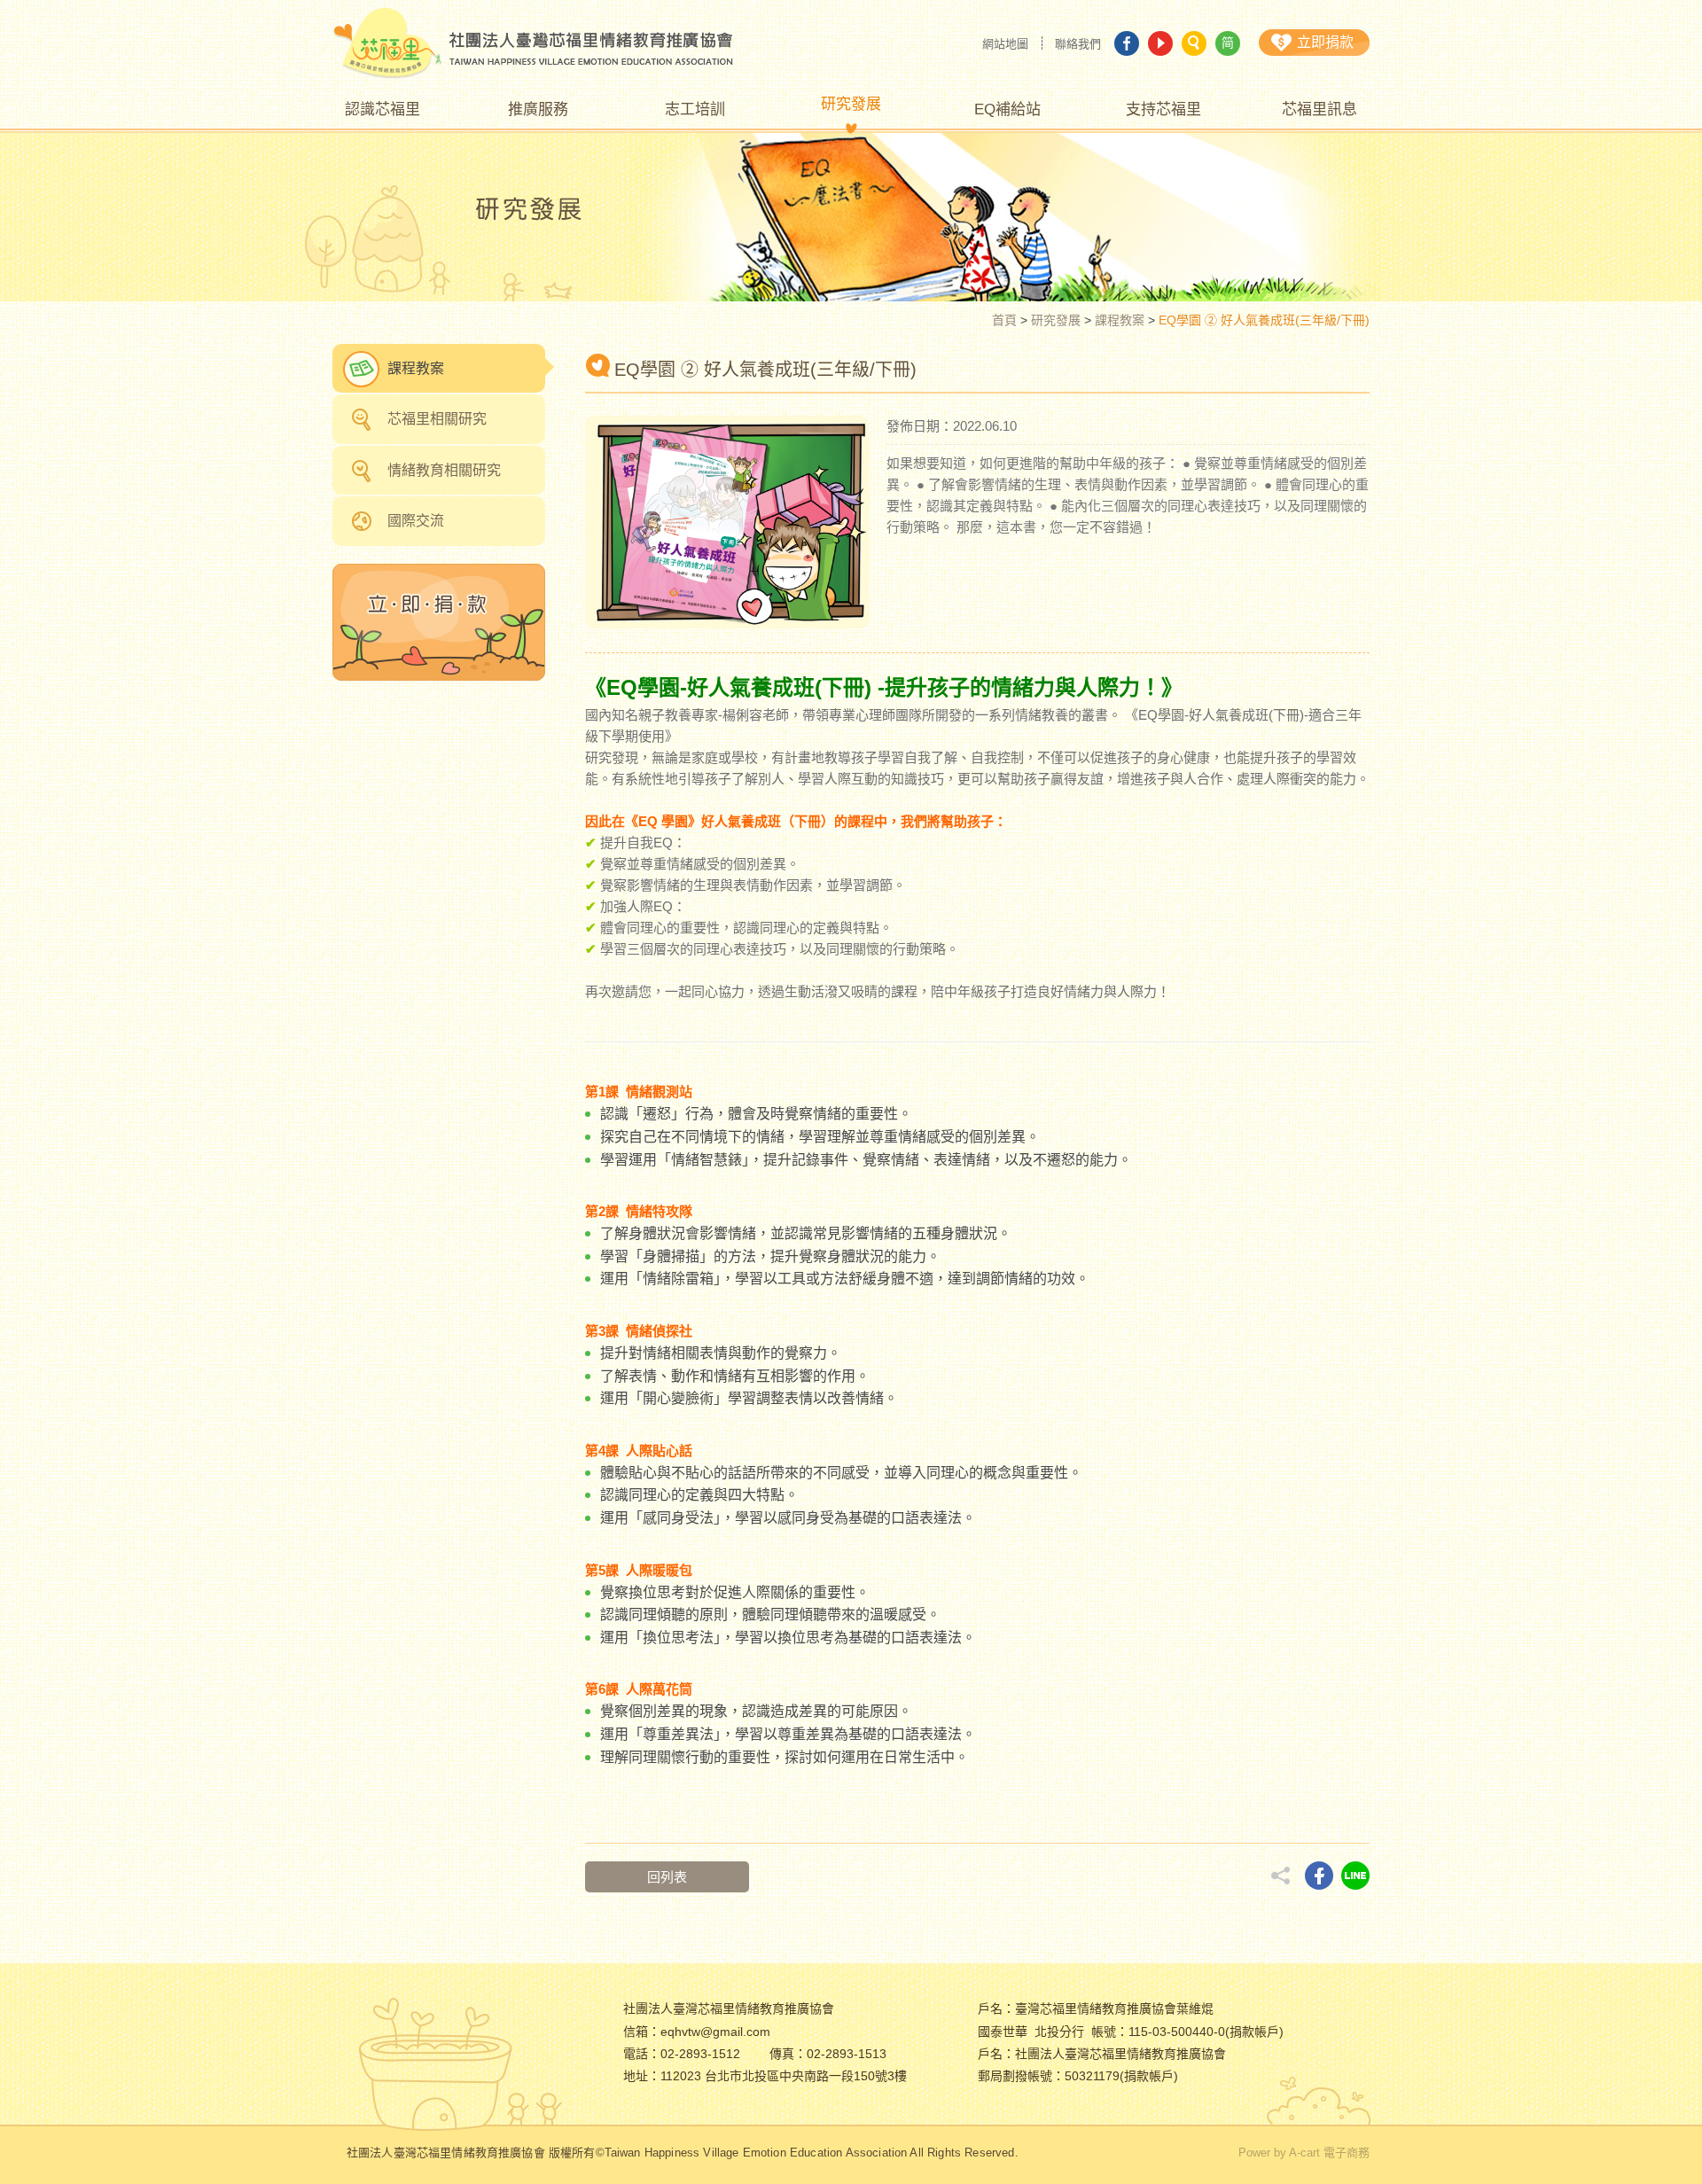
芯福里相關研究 (437, 419)
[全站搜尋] (1194, 43)
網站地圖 (1005, 44)
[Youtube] (1160, 43)
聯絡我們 (1078, 44)
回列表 (667, 1877)
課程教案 (1120, 320)
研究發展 (1056, 320)
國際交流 (416, 521)
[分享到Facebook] (1319, 1876)
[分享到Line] (1355, 1876)
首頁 (1004, 320)
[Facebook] (1127, 43)
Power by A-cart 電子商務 (1304, 2153)
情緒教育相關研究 (444, 470)
